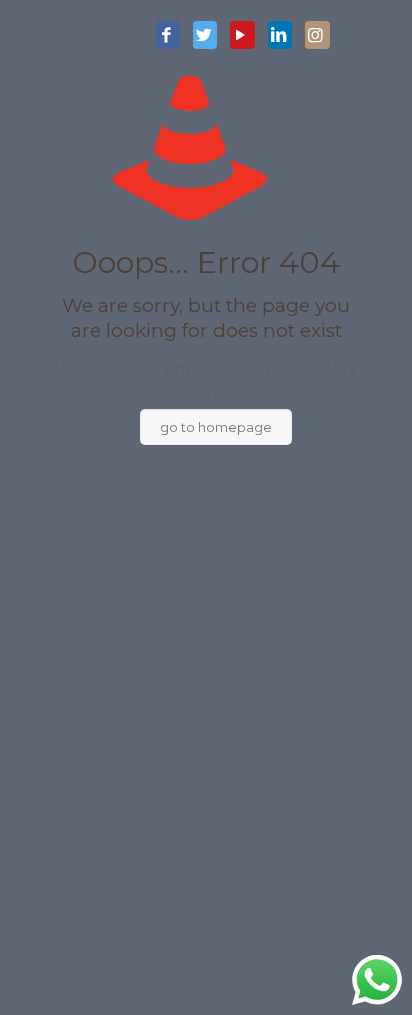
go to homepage (216, 427)
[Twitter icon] (205, 36)
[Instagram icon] (317, 36)
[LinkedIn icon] (280, 36)
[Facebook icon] (168, 36)
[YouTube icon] (242, 36)
